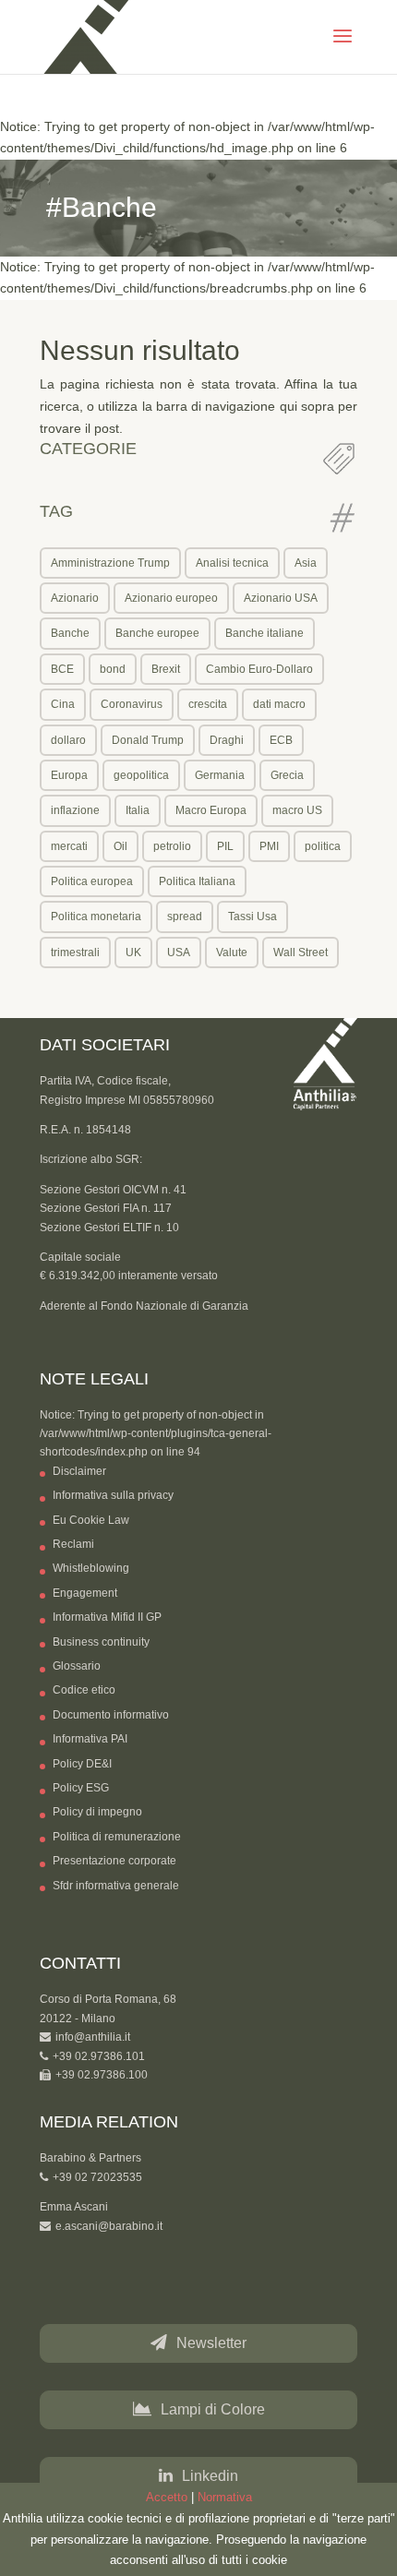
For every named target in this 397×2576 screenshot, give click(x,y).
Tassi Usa (253, 917)
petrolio (172, 846)
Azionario (75, 598)
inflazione (75, 810)
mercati (69, 846)
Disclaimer (79, 1471)
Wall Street (301, 953)
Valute (232, 953)
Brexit (166, 669)
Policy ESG (81, 1788)
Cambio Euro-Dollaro (259, 669)
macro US (297, 810)
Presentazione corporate (114, 1861)
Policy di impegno (97, 1812)
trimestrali (75, 953)
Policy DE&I (82, 1764)
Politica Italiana (197, 881)
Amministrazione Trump (110, 563)
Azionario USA (281, 598)
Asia (306, 563)
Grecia (287, 775)
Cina (63, 704)
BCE (62, 669)
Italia (138, 810)
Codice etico (84, 1690)
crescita (208, 704)
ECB (281, 740)
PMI (269, 846)
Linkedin (210, 2476)
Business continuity (101, 1642)
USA (179, 953)
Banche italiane (265, 633)
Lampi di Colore (213, 2409)
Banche (70, 633)
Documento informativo (111, 1715)
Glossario (77, 1666)
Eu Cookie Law (91, 1520)
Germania (220, 775)
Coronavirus (132, 704)
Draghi (227, 740)
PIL (225, 846)
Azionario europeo (171, 598)
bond (113, 669)
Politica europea (92, 881)
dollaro (68, 740)
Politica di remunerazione (117, 1837)
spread (185, 917)
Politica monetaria (96, 917)
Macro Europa (211, 810)
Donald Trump (148, 740)
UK (133, 953)
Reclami (73, 1544)
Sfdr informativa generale (116, 1886)
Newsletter (211, 2343)
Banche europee (157, 633)
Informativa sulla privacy (113, 1495)
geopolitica (141, 775)
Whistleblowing (91, 1568)
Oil (120, 846)
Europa (69, 775)
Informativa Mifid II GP (107, 1617)
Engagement (85, 1593)
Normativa (225, 2497)
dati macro (279, 704)
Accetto (167, 2497)
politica (323, 846)
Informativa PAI (90, 1739)
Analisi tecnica (232, 563)
